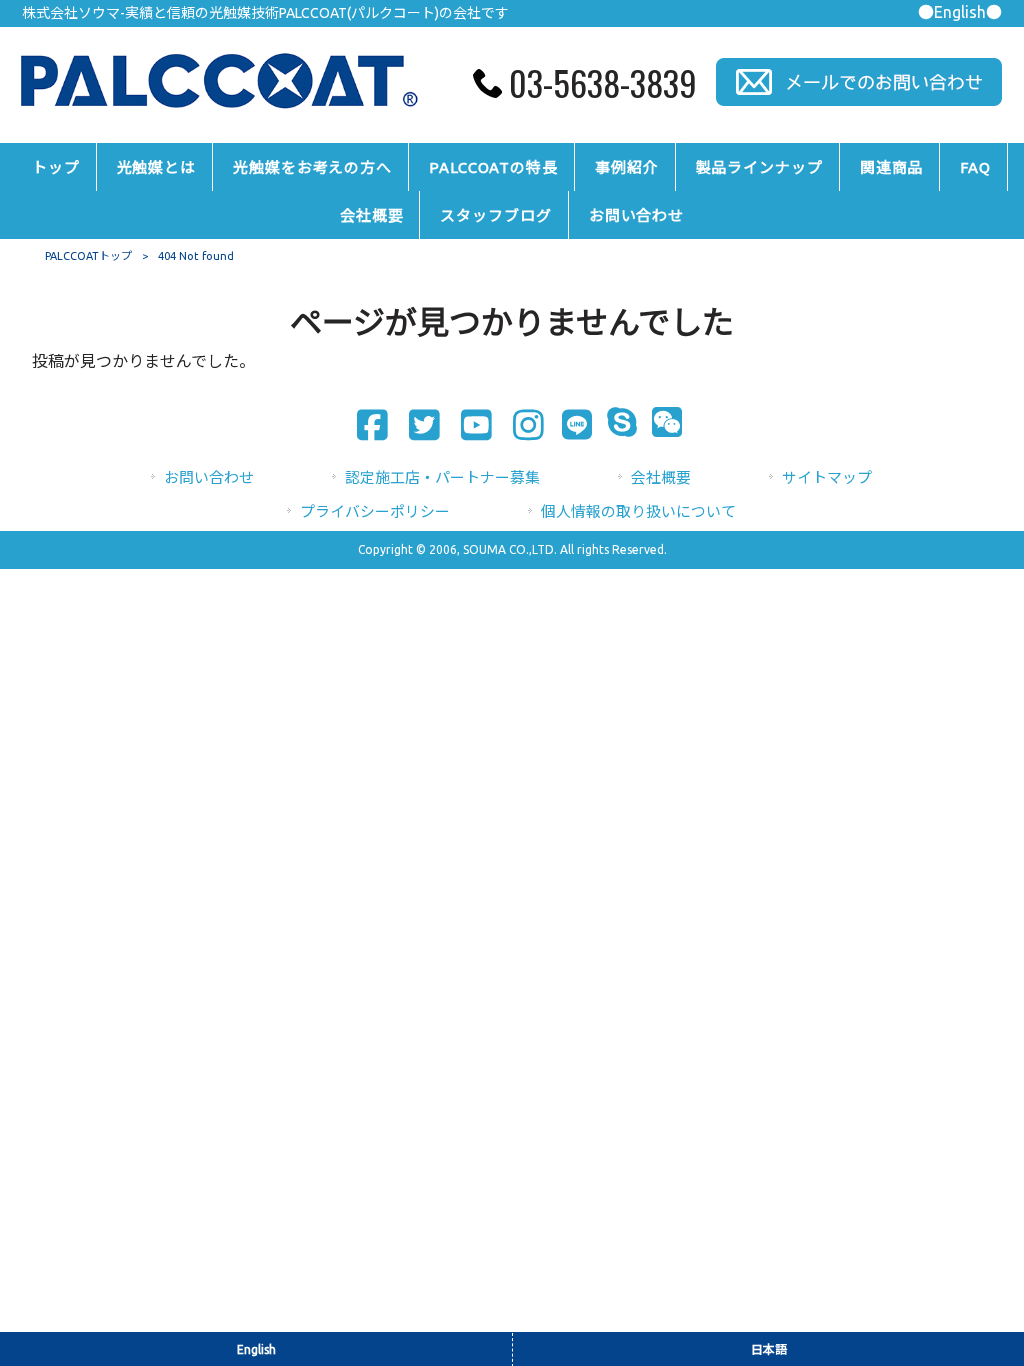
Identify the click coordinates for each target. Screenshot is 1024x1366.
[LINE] (571, 427)
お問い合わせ (209, 477)
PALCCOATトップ (88, 256)
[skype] (616, 425)
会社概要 (661, 477)
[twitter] (418, 425)
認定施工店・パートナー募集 (442, 477)
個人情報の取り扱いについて (638, 511)
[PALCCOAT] (217, 111)
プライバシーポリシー (375, 511)
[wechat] (661, 425)
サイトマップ (827, 477)
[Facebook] (366, 425)
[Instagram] (522, 425)
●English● (960, 12)
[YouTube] (470, 425)
